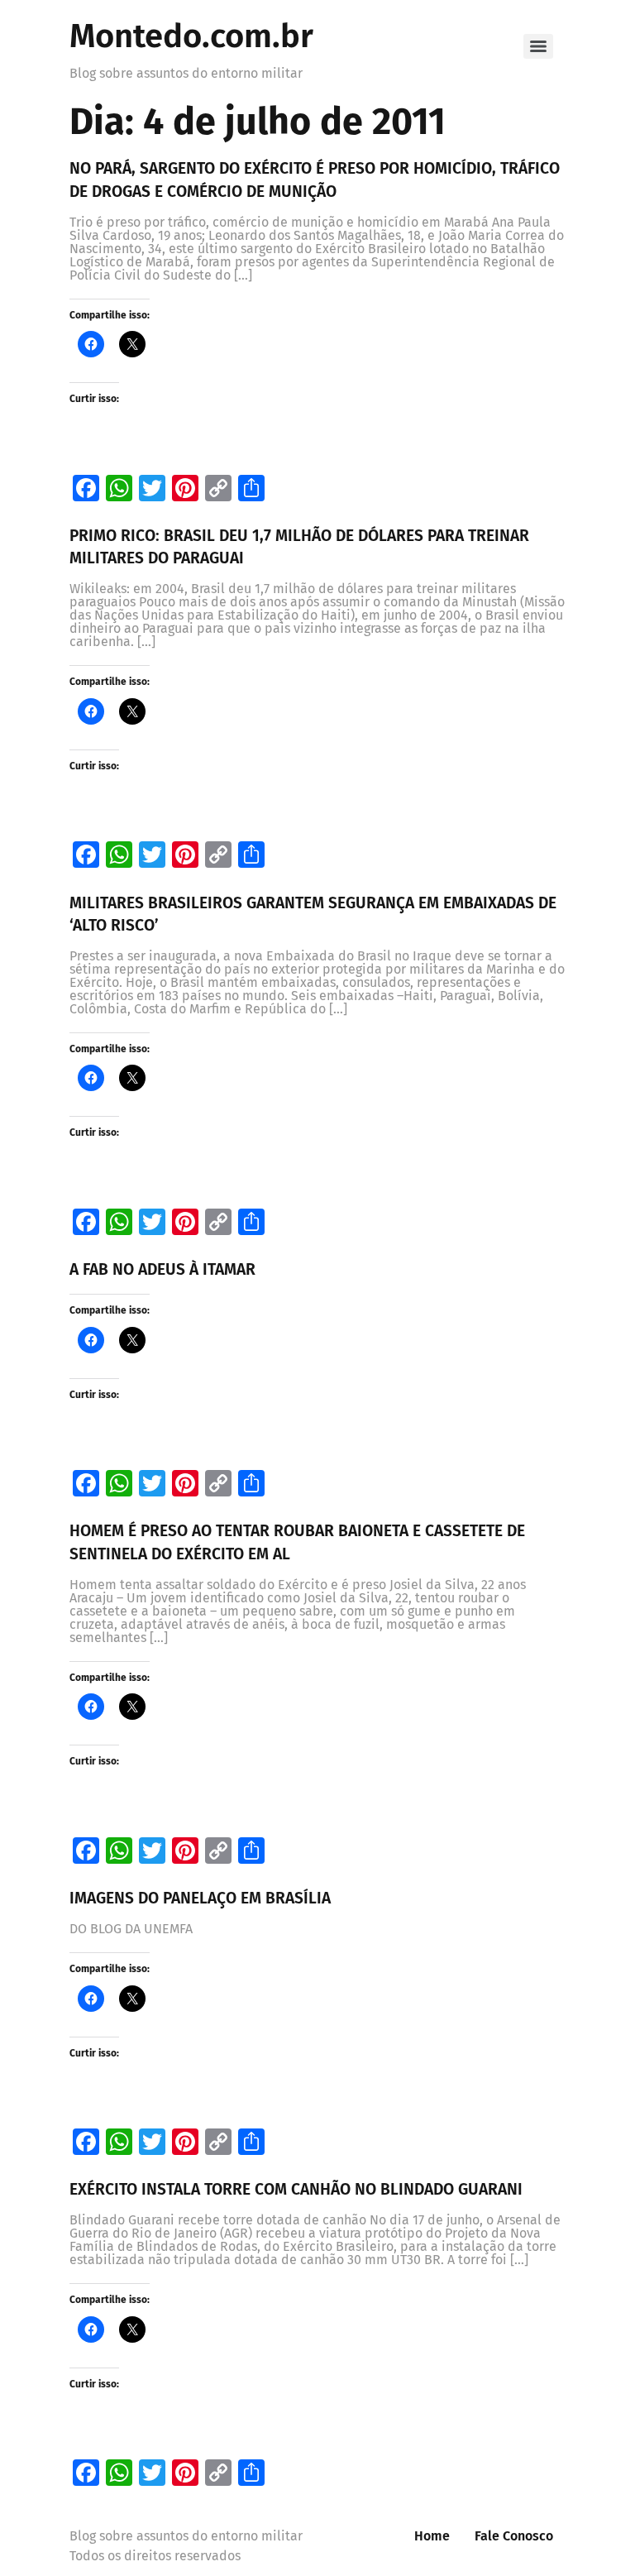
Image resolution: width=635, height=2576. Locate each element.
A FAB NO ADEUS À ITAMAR (162, 1269)
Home (432, 2536)
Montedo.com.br (191, 36)
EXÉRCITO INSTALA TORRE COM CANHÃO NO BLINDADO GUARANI (296, 2189)
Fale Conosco (514, 2536)
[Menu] (538, 46)
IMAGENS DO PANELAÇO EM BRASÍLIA (200, 1898)
